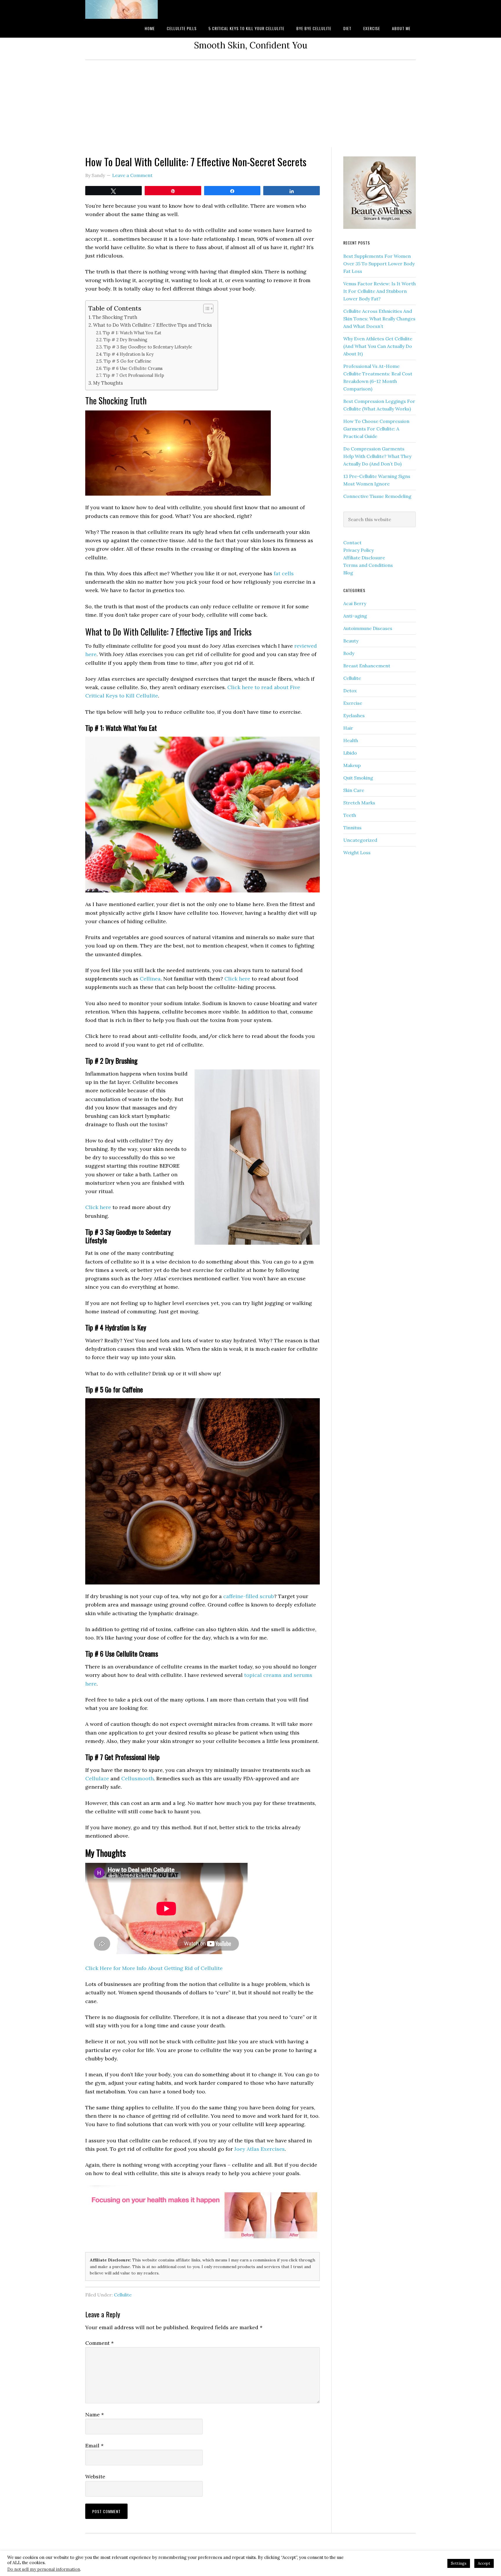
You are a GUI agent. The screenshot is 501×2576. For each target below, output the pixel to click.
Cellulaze (97, 1778)
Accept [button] (484, 2563)
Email (94, 2446)
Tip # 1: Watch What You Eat (132, 333)
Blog (348, 573)
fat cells (284, 573)
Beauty (351, 641)
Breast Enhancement (367, 666)
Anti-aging (355, 616)
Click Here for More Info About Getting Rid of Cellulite (154, 1968)
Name (95, 2415)
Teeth (350, 815)
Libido (350, 753)
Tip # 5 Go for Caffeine (127, 361)
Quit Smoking (358, 778)
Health (351, 740)
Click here (237, 979)
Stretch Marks (359, 803)
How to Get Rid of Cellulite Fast (132, 9)
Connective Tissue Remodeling (377, 496)
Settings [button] (459, 2563)
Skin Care (354, 790)
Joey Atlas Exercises (259, 2149)
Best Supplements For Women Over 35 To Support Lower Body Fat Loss (379, 264)
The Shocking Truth (115, 317)
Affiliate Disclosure (364, 558)
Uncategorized (360, 840)
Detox (350, 691)
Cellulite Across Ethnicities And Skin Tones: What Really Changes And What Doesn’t (379, 319)
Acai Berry (355, 603)
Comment (99, 2343)
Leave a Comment (132, 175)
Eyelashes (354, 715)
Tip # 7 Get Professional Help (134, 375)
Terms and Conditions (368, 565)
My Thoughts (108, 383)
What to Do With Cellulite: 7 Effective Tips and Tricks (153, 325)
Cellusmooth (137, 1778)
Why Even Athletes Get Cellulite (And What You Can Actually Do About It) (378, 346)
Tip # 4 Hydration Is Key (128, 354)
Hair (348, 728)
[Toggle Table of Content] (205, 308)
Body (349, 653)
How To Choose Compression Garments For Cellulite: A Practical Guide (376, 429)
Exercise (353, 703)
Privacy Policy (358, 550)
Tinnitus (352, 828)
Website (95, 2476)
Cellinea (150, 979)
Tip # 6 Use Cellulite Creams (133, 368)
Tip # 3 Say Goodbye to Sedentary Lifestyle (148, 347)
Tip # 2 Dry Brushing (125, 340)
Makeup (352, 765)
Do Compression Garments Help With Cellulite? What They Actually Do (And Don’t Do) (377, 456)
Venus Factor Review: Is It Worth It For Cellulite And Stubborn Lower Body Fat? (380, 291)
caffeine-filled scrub (249, 1596)
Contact (352, 543)
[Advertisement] (251, 104)
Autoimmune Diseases (368, 628)
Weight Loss (357, 852)
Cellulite (123, 2295)
